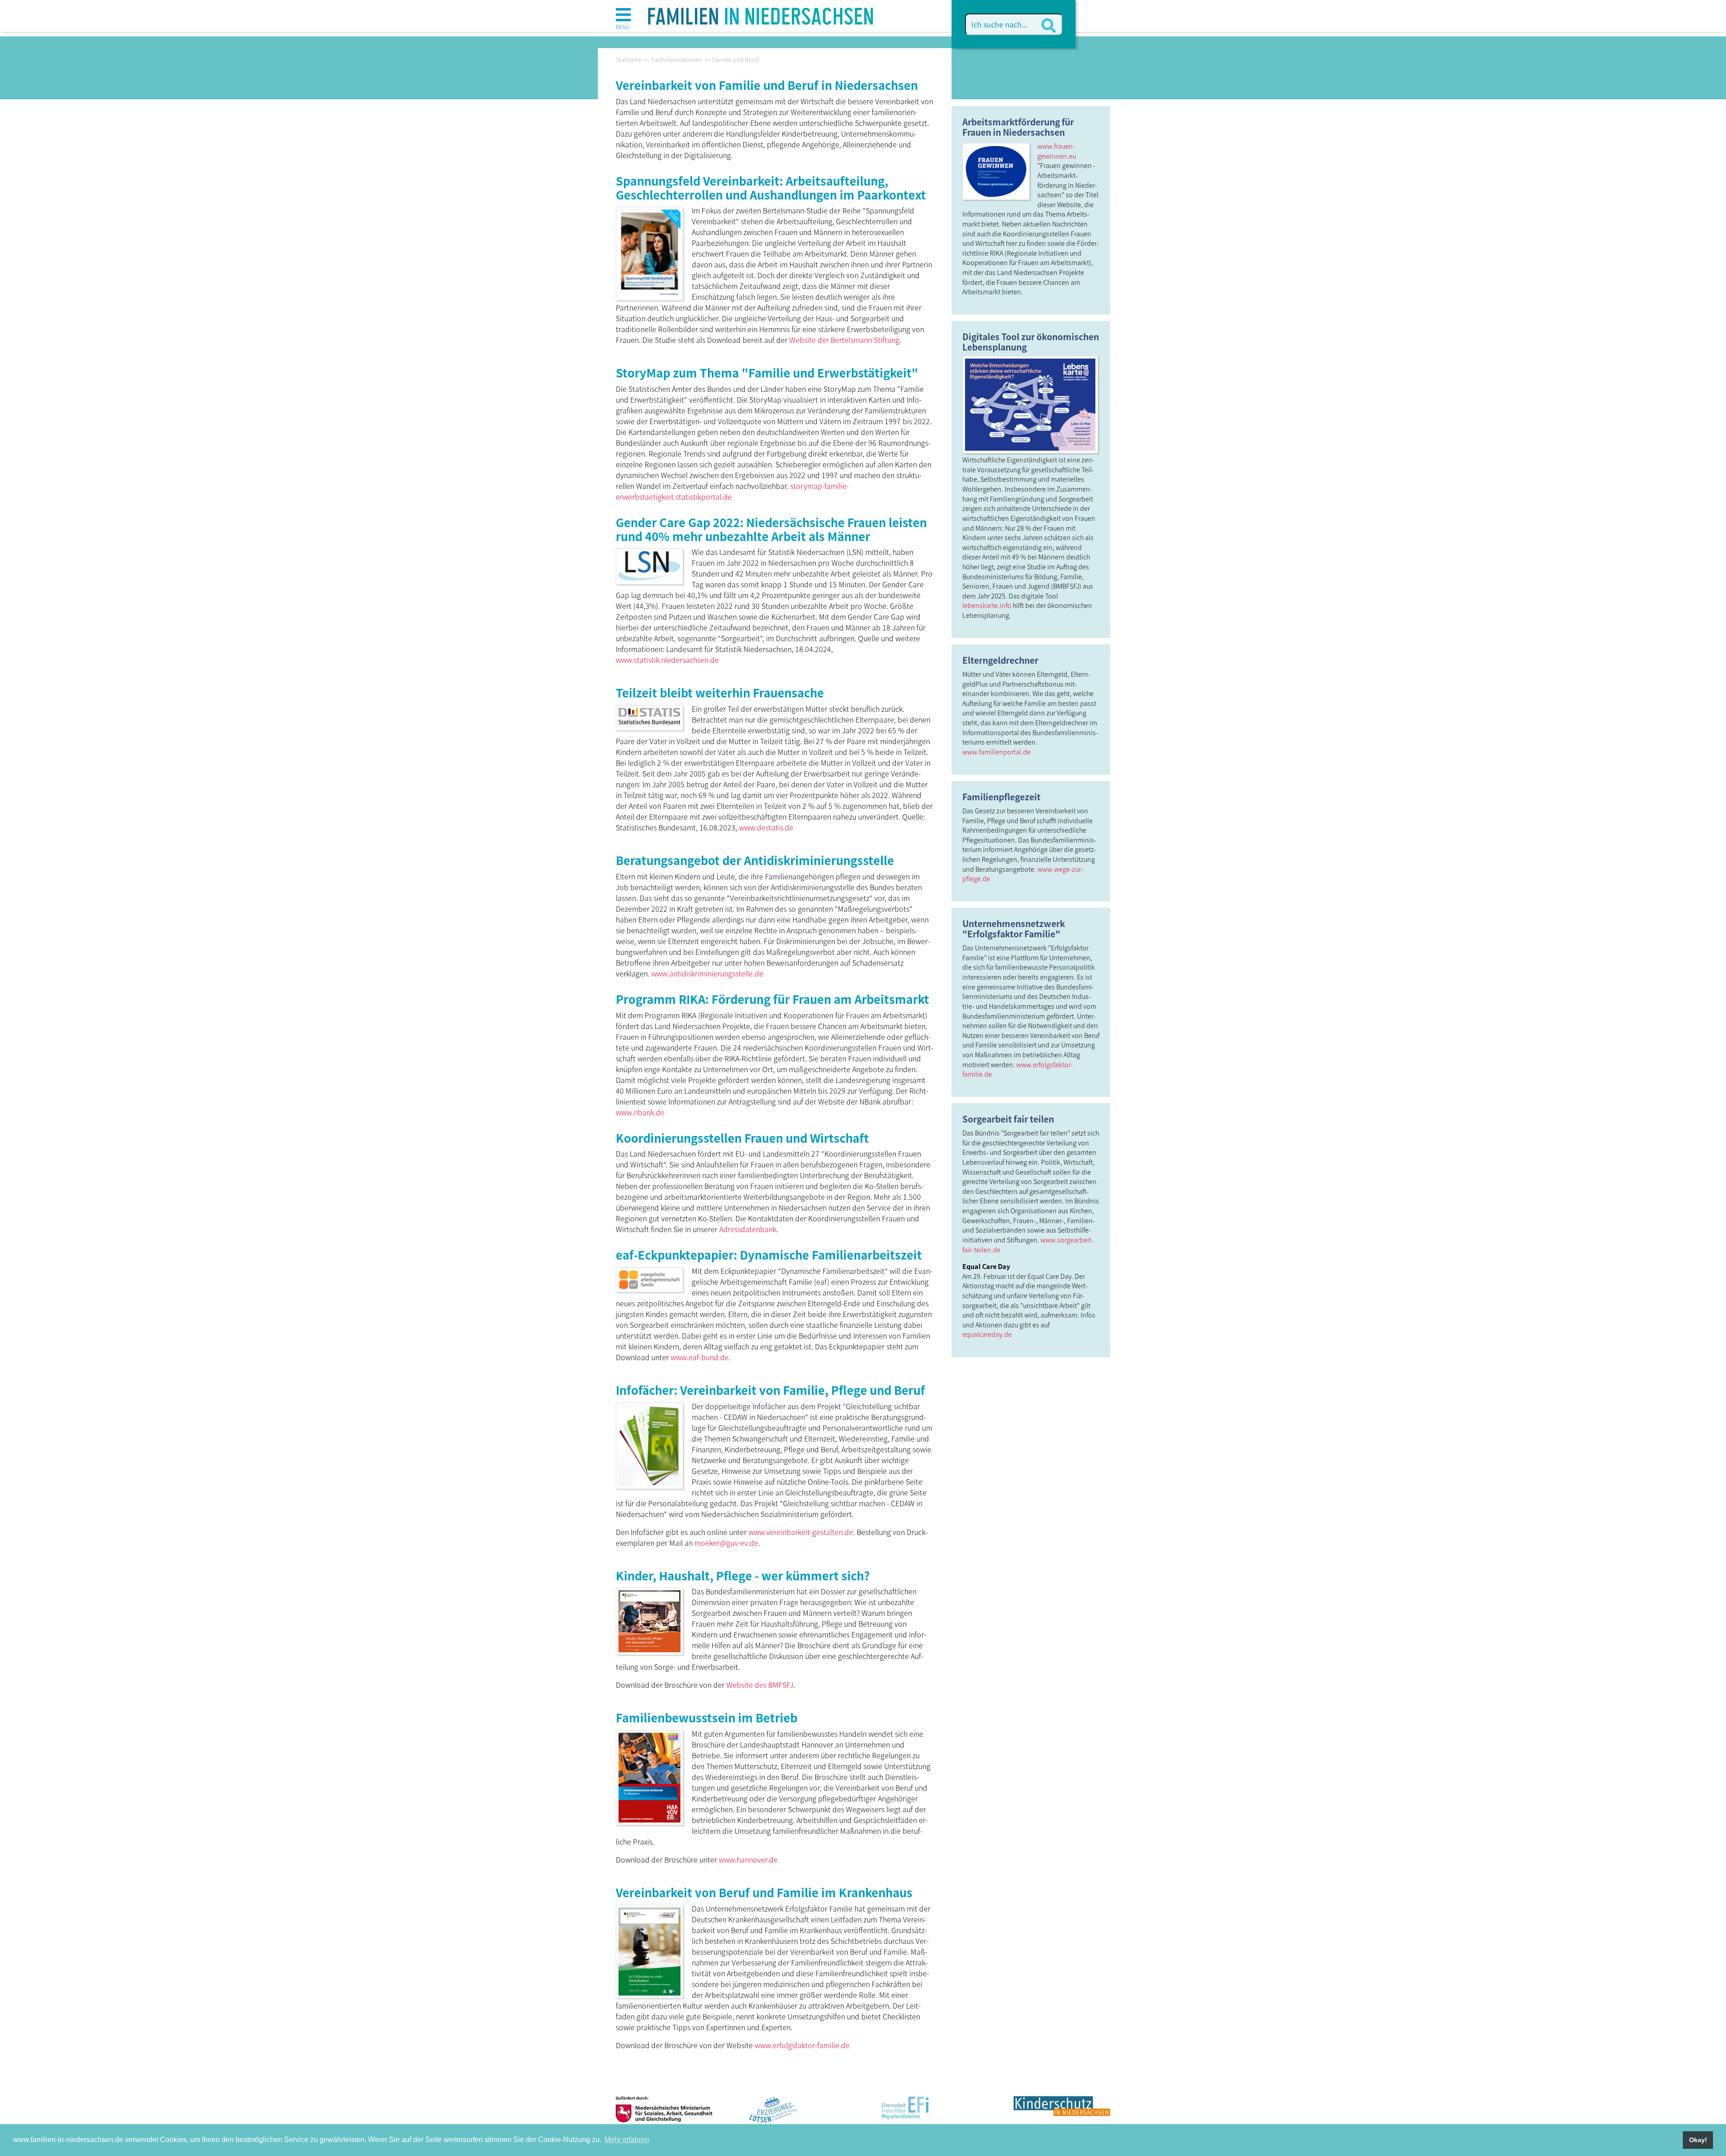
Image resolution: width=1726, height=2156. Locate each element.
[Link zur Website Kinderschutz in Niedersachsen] (1062, 2113)
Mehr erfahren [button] (627, 2140)
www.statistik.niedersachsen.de (667, 660)
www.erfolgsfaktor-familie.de (802, 2045)
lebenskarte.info (987, 605)
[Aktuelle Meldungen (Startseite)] (761, 13)
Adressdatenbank (748, 1229)
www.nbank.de (640, 1112)
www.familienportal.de (996, 752)
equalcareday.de (987, 1334)
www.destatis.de (766, 827)
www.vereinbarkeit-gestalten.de (801, 1532)
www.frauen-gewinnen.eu (1057, 151)
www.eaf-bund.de (700, 1357)
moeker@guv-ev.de (726, 1543)
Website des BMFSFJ (760, 1685)
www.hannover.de (748, 1859)
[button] (623, 18)
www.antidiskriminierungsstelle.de (707, 973)
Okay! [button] (1698, 2140)
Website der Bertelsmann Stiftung (844, 340)
